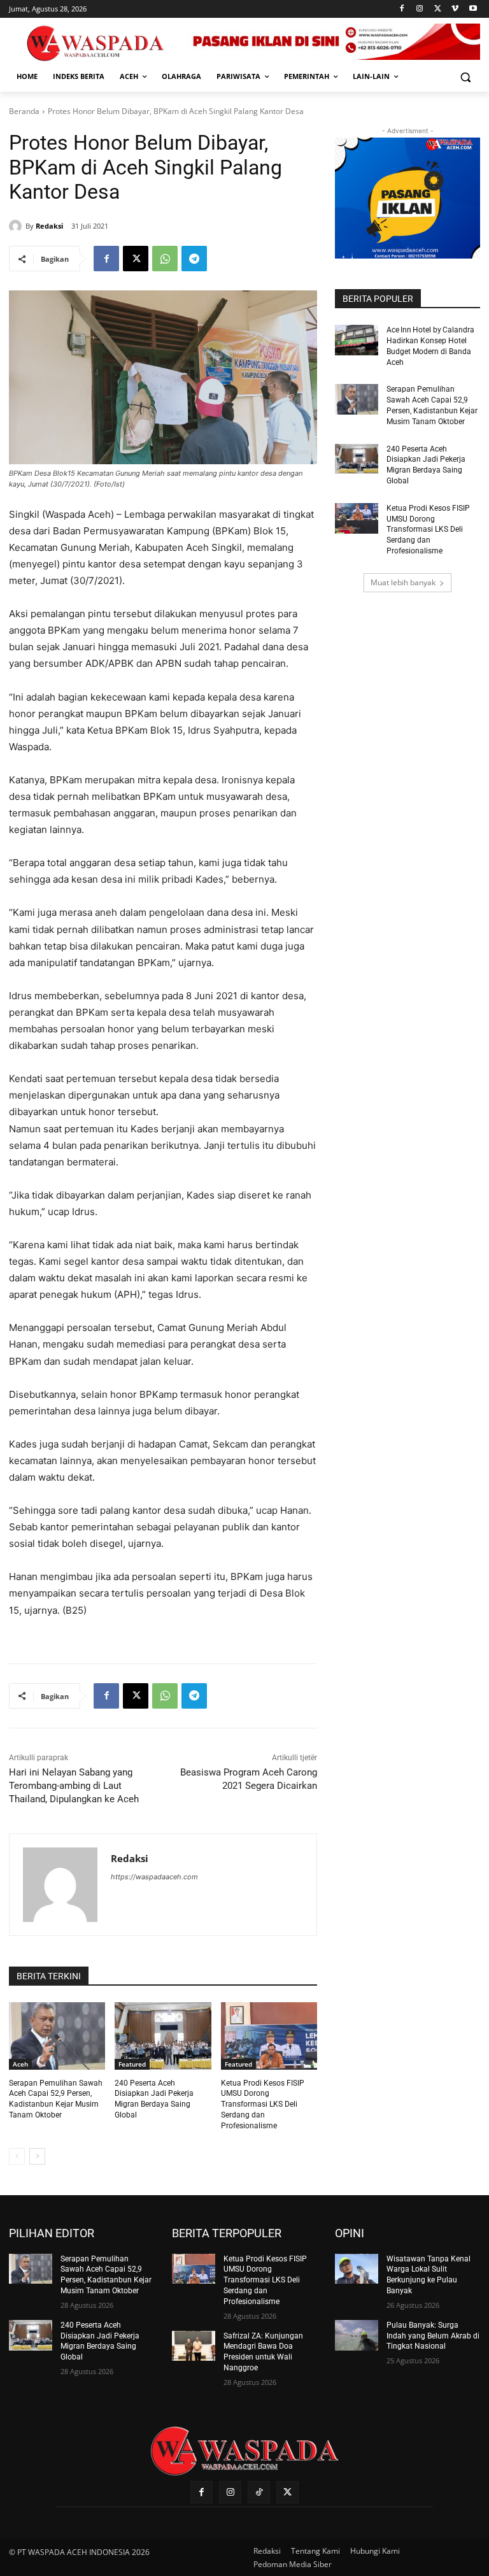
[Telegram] (194, 259)
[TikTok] (259, 2492)
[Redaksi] (17, 226)
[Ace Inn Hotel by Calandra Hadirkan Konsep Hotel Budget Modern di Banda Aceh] (357, 340)
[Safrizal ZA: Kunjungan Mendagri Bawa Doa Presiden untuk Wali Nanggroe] (194, 2346)
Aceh (20, 2064)
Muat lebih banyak (403, 582)
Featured (132, 2064)
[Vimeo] (455, 9)
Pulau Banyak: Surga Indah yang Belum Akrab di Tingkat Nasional (433, 2336)
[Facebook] (402, 9)
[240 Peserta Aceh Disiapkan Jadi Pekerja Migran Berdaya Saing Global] (163, 2036)
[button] (465, 77)
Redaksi (49, 226)
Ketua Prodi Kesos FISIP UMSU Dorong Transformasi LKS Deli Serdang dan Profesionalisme (263, 2104)
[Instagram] (420, 9)
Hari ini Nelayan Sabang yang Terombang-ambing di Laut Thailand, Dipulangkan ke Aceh (74, 1786)
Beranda (24, 111)
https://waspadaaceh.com (154, 1877)
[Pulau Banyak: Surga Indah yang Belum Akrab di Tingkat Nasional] (357, 2335)
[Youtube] (473, 9)
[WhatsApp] (165, 259)
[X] (438, 9)
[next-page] (37, 2156)
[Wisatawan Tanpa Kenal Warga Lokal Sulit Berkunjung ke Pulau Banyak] (357, 2269)
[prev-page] (17, 2156)
